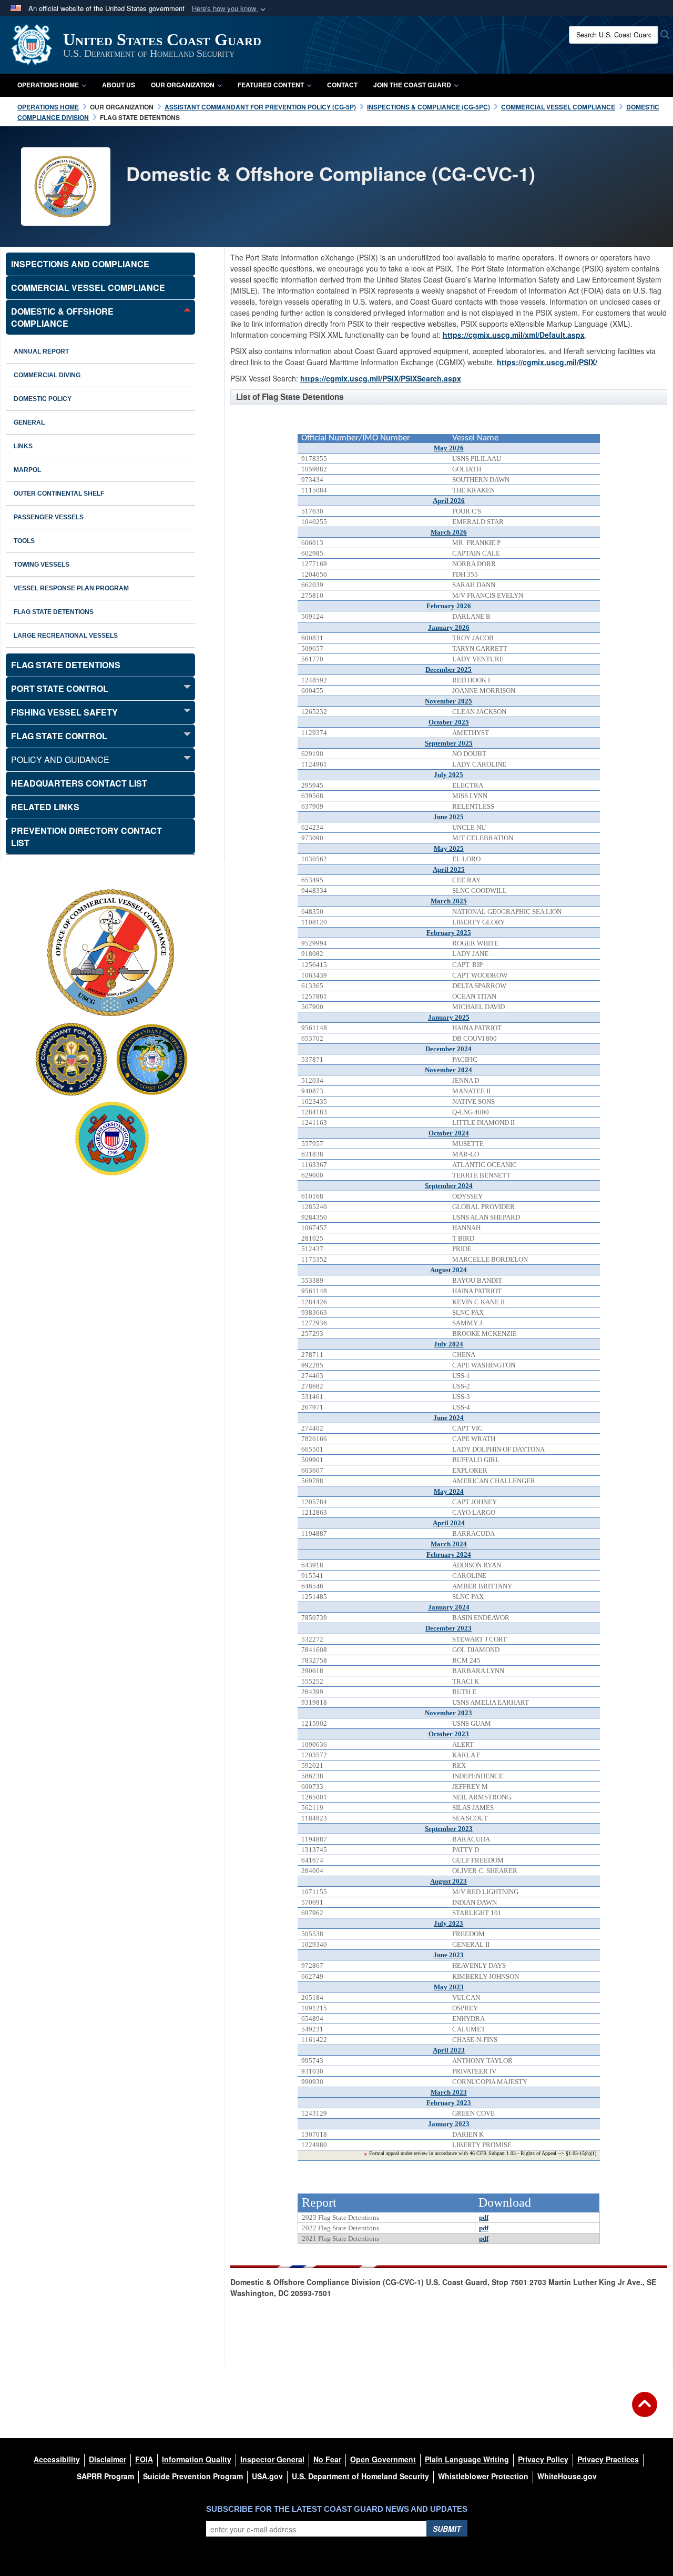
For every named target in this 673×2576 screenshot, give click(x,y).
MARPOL (27, 470)
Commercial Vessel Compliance (88, 288)
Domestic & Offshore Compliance (62, 317)
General (29, 422)
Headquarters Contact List (79, 783)
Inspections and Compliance (80, 264)
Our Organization (183, 85)
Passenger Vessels (49, 517)
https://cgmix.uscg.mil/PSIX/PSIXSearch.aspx (381, 378)
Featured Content (271, 85)
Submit (447, 2529)
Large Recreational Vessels (66, 636)
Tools (24, 541)
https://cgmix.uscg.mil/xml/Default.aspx (514, 335)
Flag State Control (59, 736)
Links (23, 446)
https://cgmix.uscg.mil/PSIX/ (547, 362)
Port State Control (60, 688)
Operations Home (48, 85)
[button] (230, 9)
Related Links (45, 807)
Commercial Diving (47, 375)
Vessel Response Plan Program (71, 588)
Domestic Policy (43, 399)
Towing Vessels (42, 565)
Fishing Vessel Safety (64, 712)
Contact (342, 85)
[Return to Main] (645, 2411)
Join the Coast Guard (412, 85)
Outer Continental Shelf (59, 494)
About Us (119, 85)
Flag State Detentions (54, 612)
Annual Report (41, 351)
